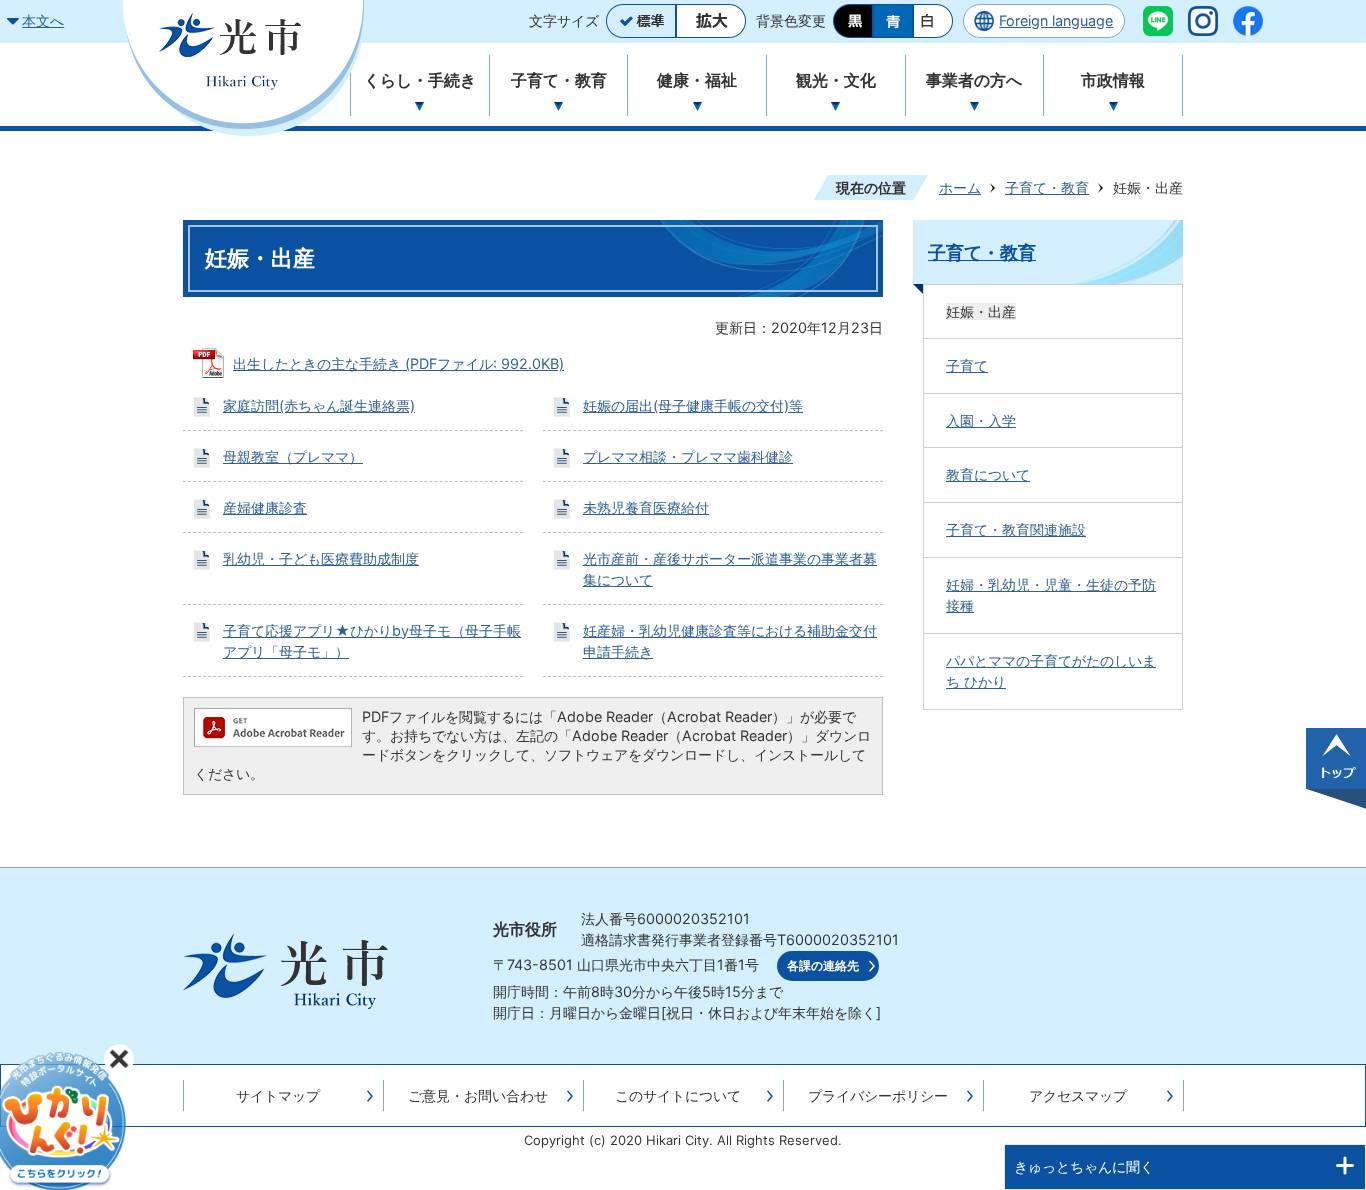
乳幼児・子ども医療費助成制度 (321, 558)
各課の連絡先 (823, 966)
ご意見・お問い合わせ (478, 1095)
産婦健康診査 (265, 507)
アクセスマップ (1078, 1095)
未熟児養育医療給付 (646, 507)
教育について (988, 474)
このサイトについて (678, 1095)
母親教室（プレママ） (293, 456)
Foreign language (1056, 20)
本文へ (43, 20)
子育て (967, 365)
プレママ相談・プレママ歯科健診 (688, 456)
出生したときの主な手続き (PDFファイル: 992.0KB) (398, 363)
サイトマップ (278, 1095)
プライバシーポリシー (878, 1095)
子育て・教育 (1047, 187)
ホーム (960, 187)
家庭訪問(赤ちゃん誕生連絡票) (319, 405)
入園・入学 (981, 420)
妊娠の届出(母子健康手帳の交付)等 (693, 405)
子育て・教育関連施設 (1016, 529)
